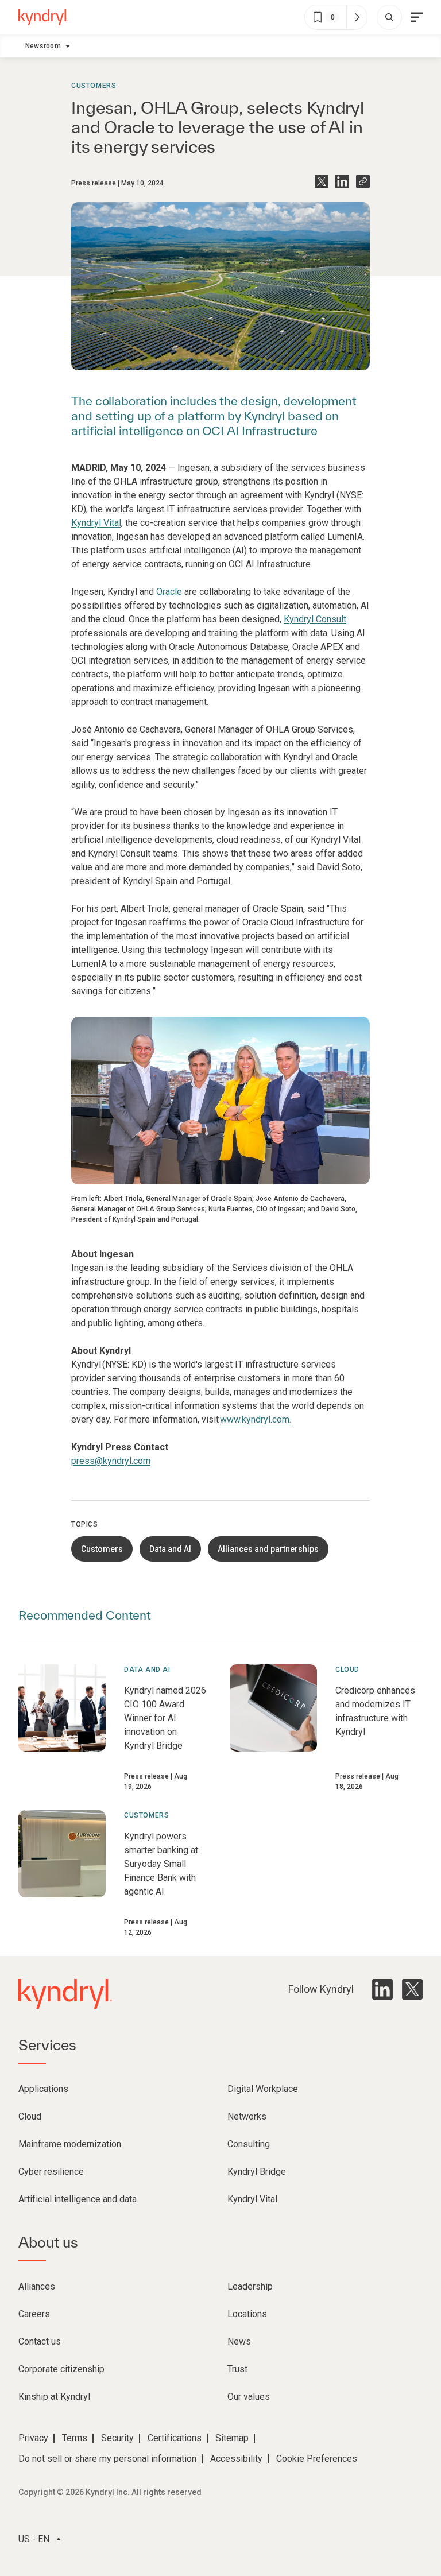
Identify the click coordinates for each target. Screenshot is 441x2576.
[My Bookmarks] (357, 17)
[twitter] (412, 1989)
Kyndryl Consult (315, 619)
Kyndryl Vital (96, 523)
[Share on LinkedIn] (342, 181)
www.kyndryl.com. (256, 1419)
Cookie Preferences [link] (317, 2459)
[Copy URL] (363, 181)
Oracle (169, 592)
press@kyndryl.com (111, 1461)
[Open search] (389, 17)
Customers (94, 86)
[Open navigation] (417, 17)
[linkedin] (382, 1989)
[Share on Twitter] (322, 181)
